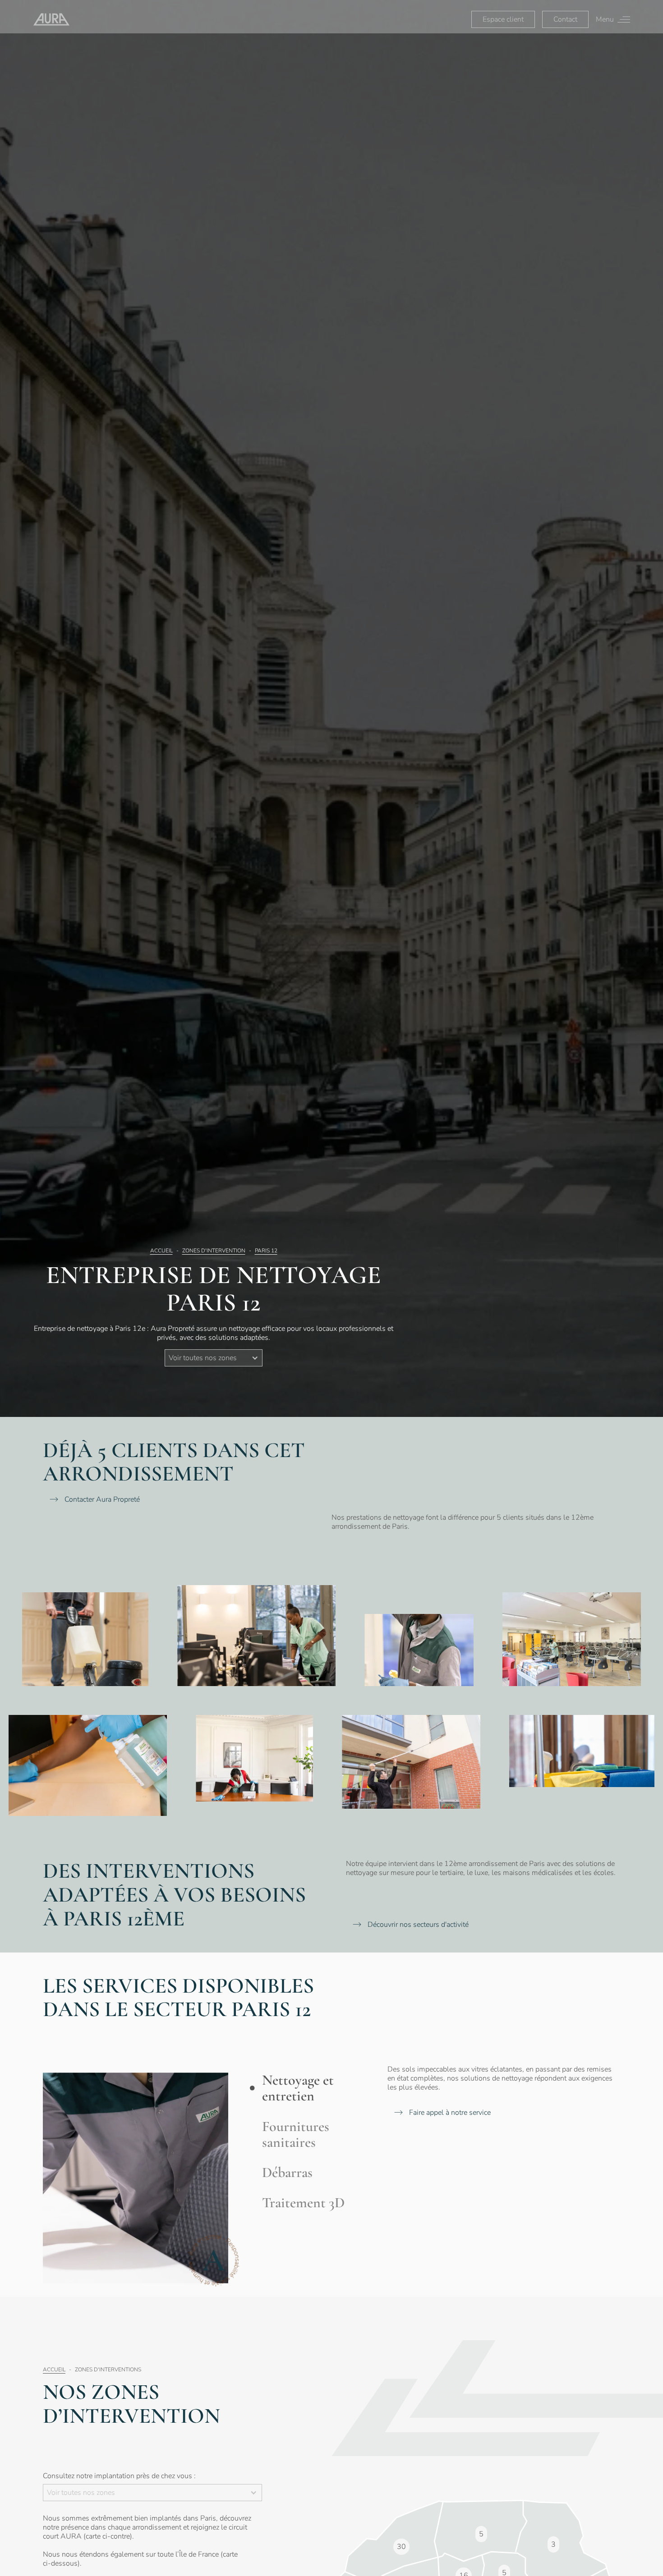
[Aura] (51, 19)
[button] (214, 1358)
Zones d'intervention (214, 1251)
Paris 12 (266, 1251)
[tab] (308, 2088)
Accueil (161, 1251)
